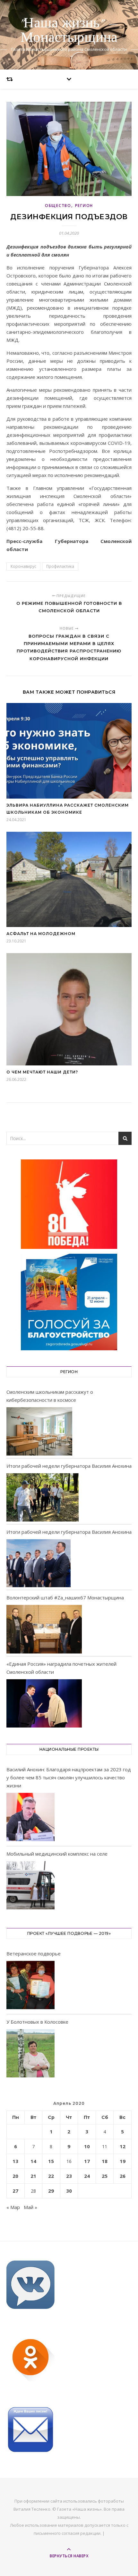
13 (15, 2161)
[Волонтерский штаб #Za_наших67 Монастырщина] (44, 1629)
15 (51, 2161)
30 (69, 2191)
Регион (84, 206)
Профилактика (60, 566)
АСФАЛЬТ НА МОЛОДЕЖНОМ (41, 934)
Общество (58, 206)
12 (123, 2146)
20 (15, 2176)
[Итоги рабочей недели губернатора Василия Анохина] (43, 1497)
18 (105, 2161)
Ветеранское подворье (34, 1953)
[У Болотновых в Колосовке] (30, 2054)
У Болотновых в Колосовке (37, 2022)
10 (87, 2146)
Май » (30, 2207)
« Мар (13, 2207)
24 (87, 2176)
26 (123, 2176)
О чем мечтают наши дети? (42, 1072)
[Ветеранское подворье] (30, 1986)
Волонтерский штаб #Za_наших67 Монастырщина (65, 1597)
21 (33, 2176)
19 (123, 2161)
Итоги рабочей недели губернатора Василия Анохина (69, 1466)
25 (105, 2176)
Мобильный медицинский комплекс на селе (57, 1854)
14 (33, 2161)
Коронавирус (23, 566)
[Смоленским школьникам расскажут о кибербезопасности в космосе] (39, 1431)
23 (69, 2176)
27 (15, 2191)
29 (51, 2191)
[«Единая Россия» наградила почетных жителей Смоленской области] (44, 1703)
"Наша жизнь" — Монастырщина (69, 31)
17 (87, 2161)
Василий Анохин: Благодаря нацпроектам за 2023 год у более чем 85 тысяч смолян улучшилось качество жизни (69, 1777)
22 (51, 2176)
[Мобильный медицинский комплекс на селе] (30, 1886)
